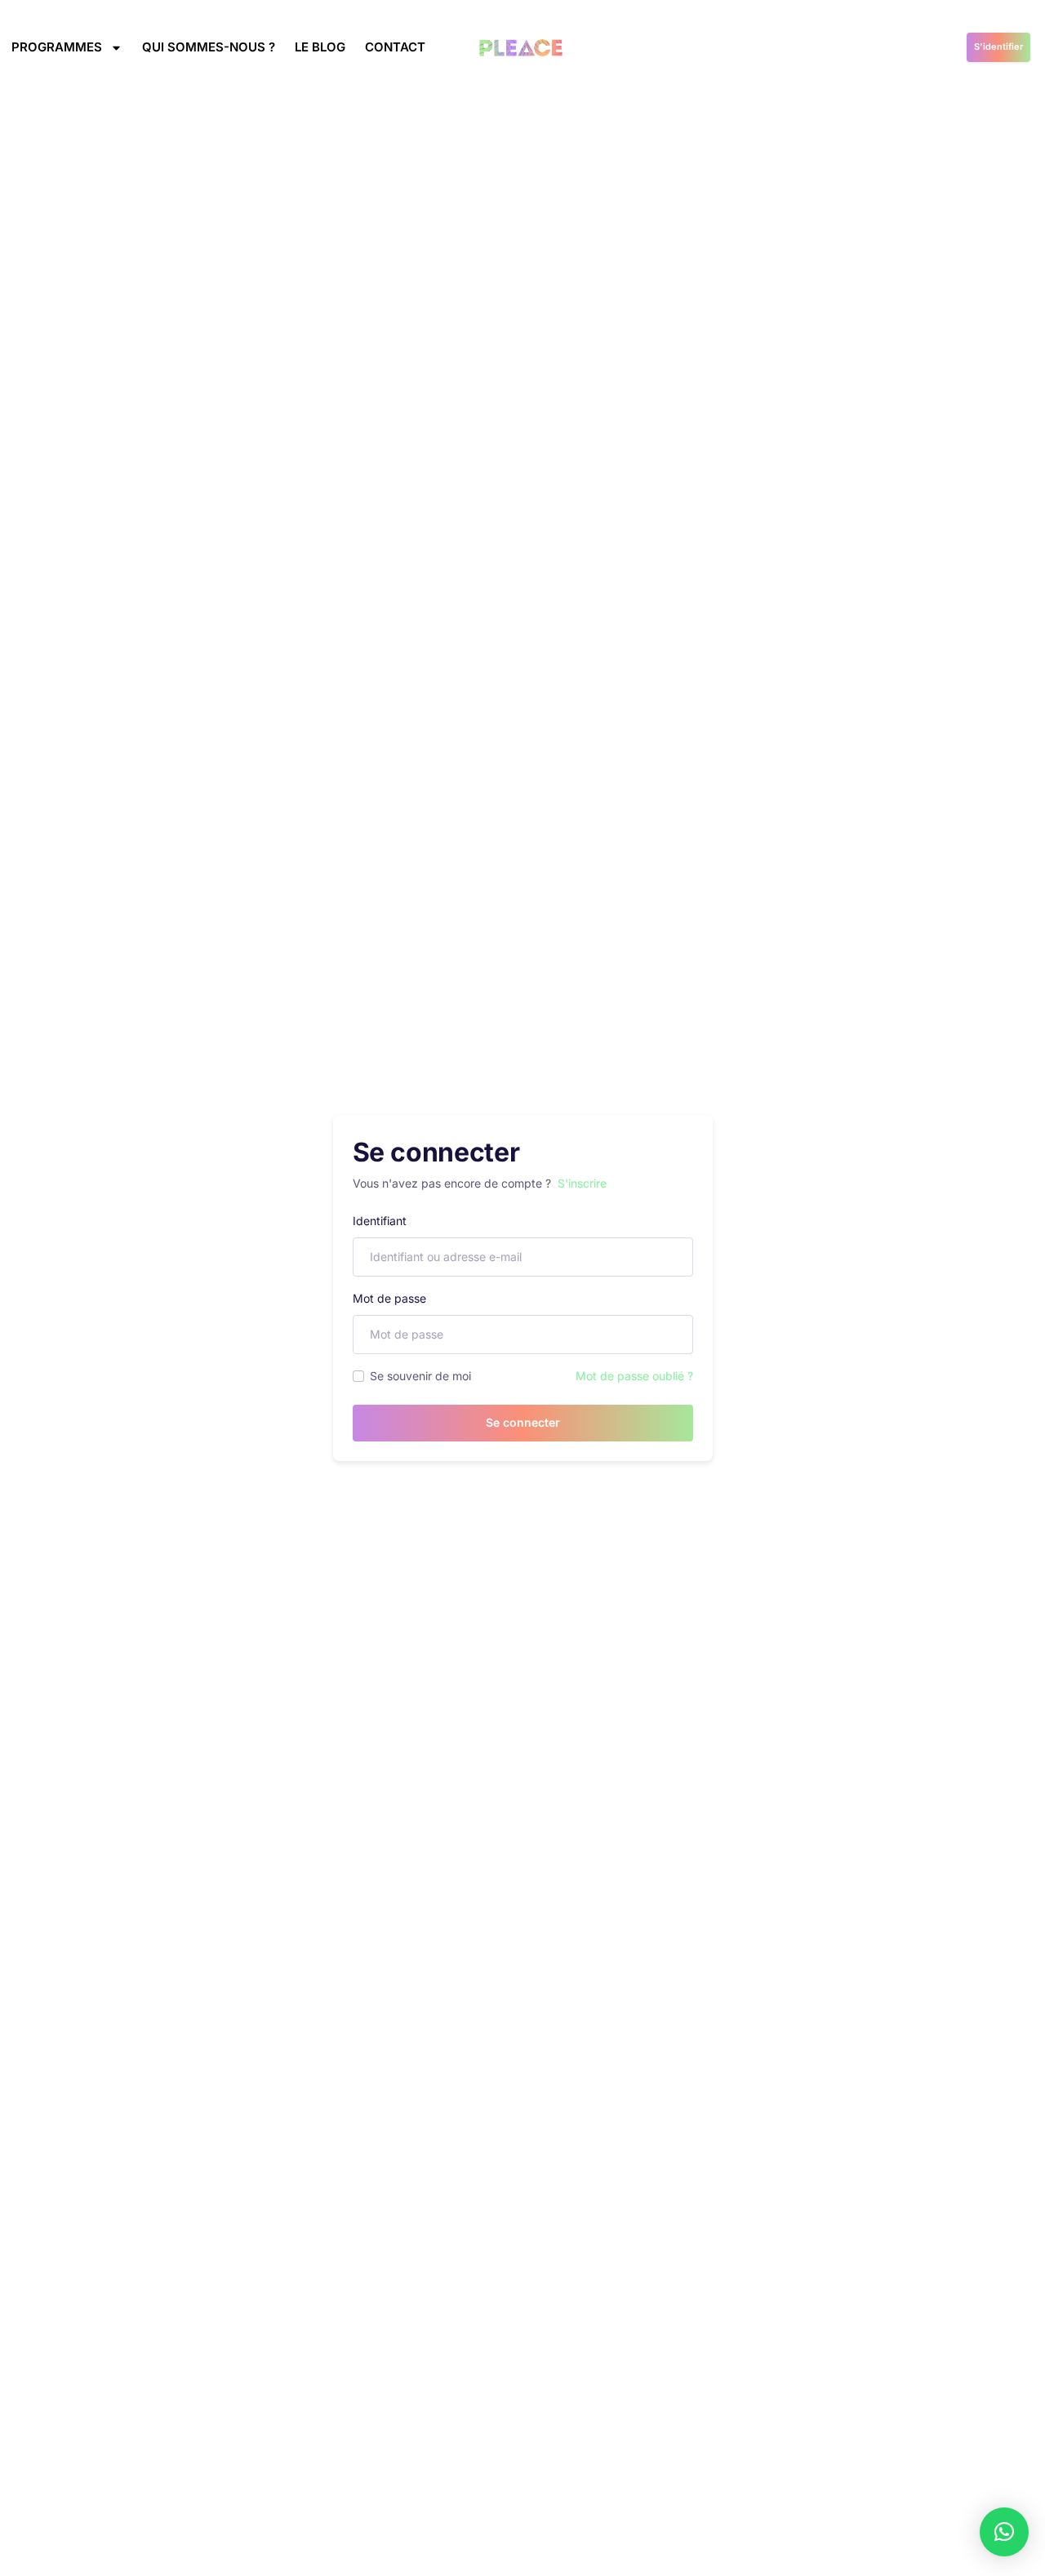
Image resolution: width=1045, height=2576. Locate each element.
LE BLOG (320, 47)
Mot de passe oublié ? (634, 1376)
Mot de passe (389, 1298)
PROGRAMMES (57, 47)
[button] (1004, 2532)
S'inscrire (582, 1183)
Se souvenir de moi (420, 1376)
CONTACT (395, 47)
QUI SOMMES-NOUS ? (209, 47)
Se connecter (523, 1422)
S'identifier (998, 47)
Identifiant (380, 1221)
